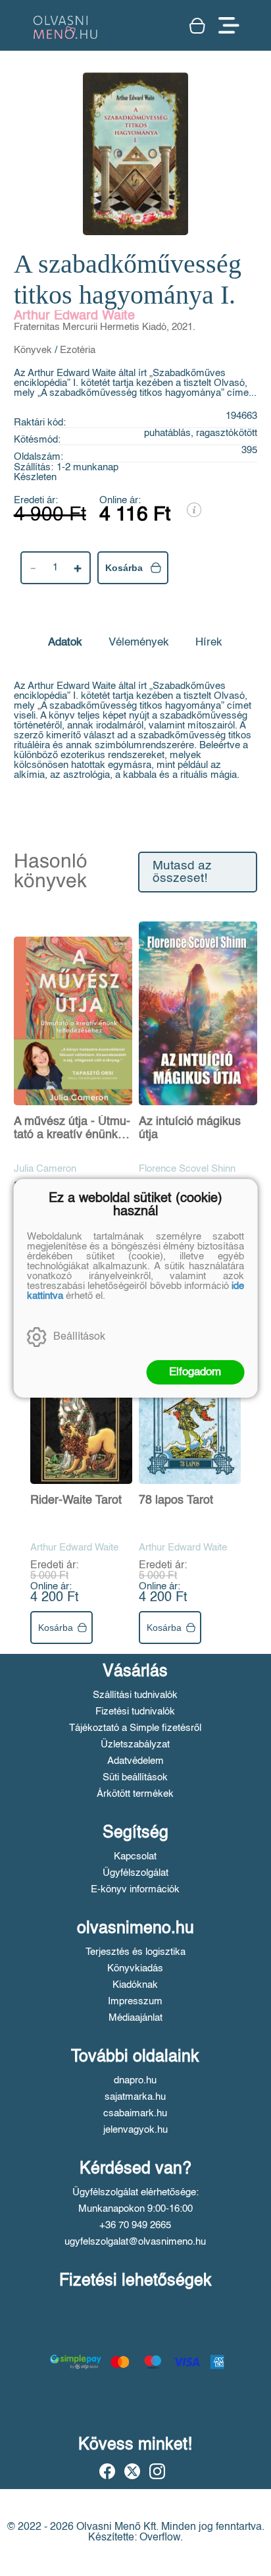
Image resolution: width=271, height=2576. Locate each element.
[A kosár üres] (197, 26)
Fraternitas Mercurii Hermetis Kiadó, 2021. (105, 327)
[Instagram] (157, 2471)
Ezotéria (78, 350)
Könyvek (33, 350)
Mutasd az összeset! (182, 872)
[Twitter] (132, 2471)
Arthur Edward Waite (74, 316)
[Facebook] (107, 2471)
